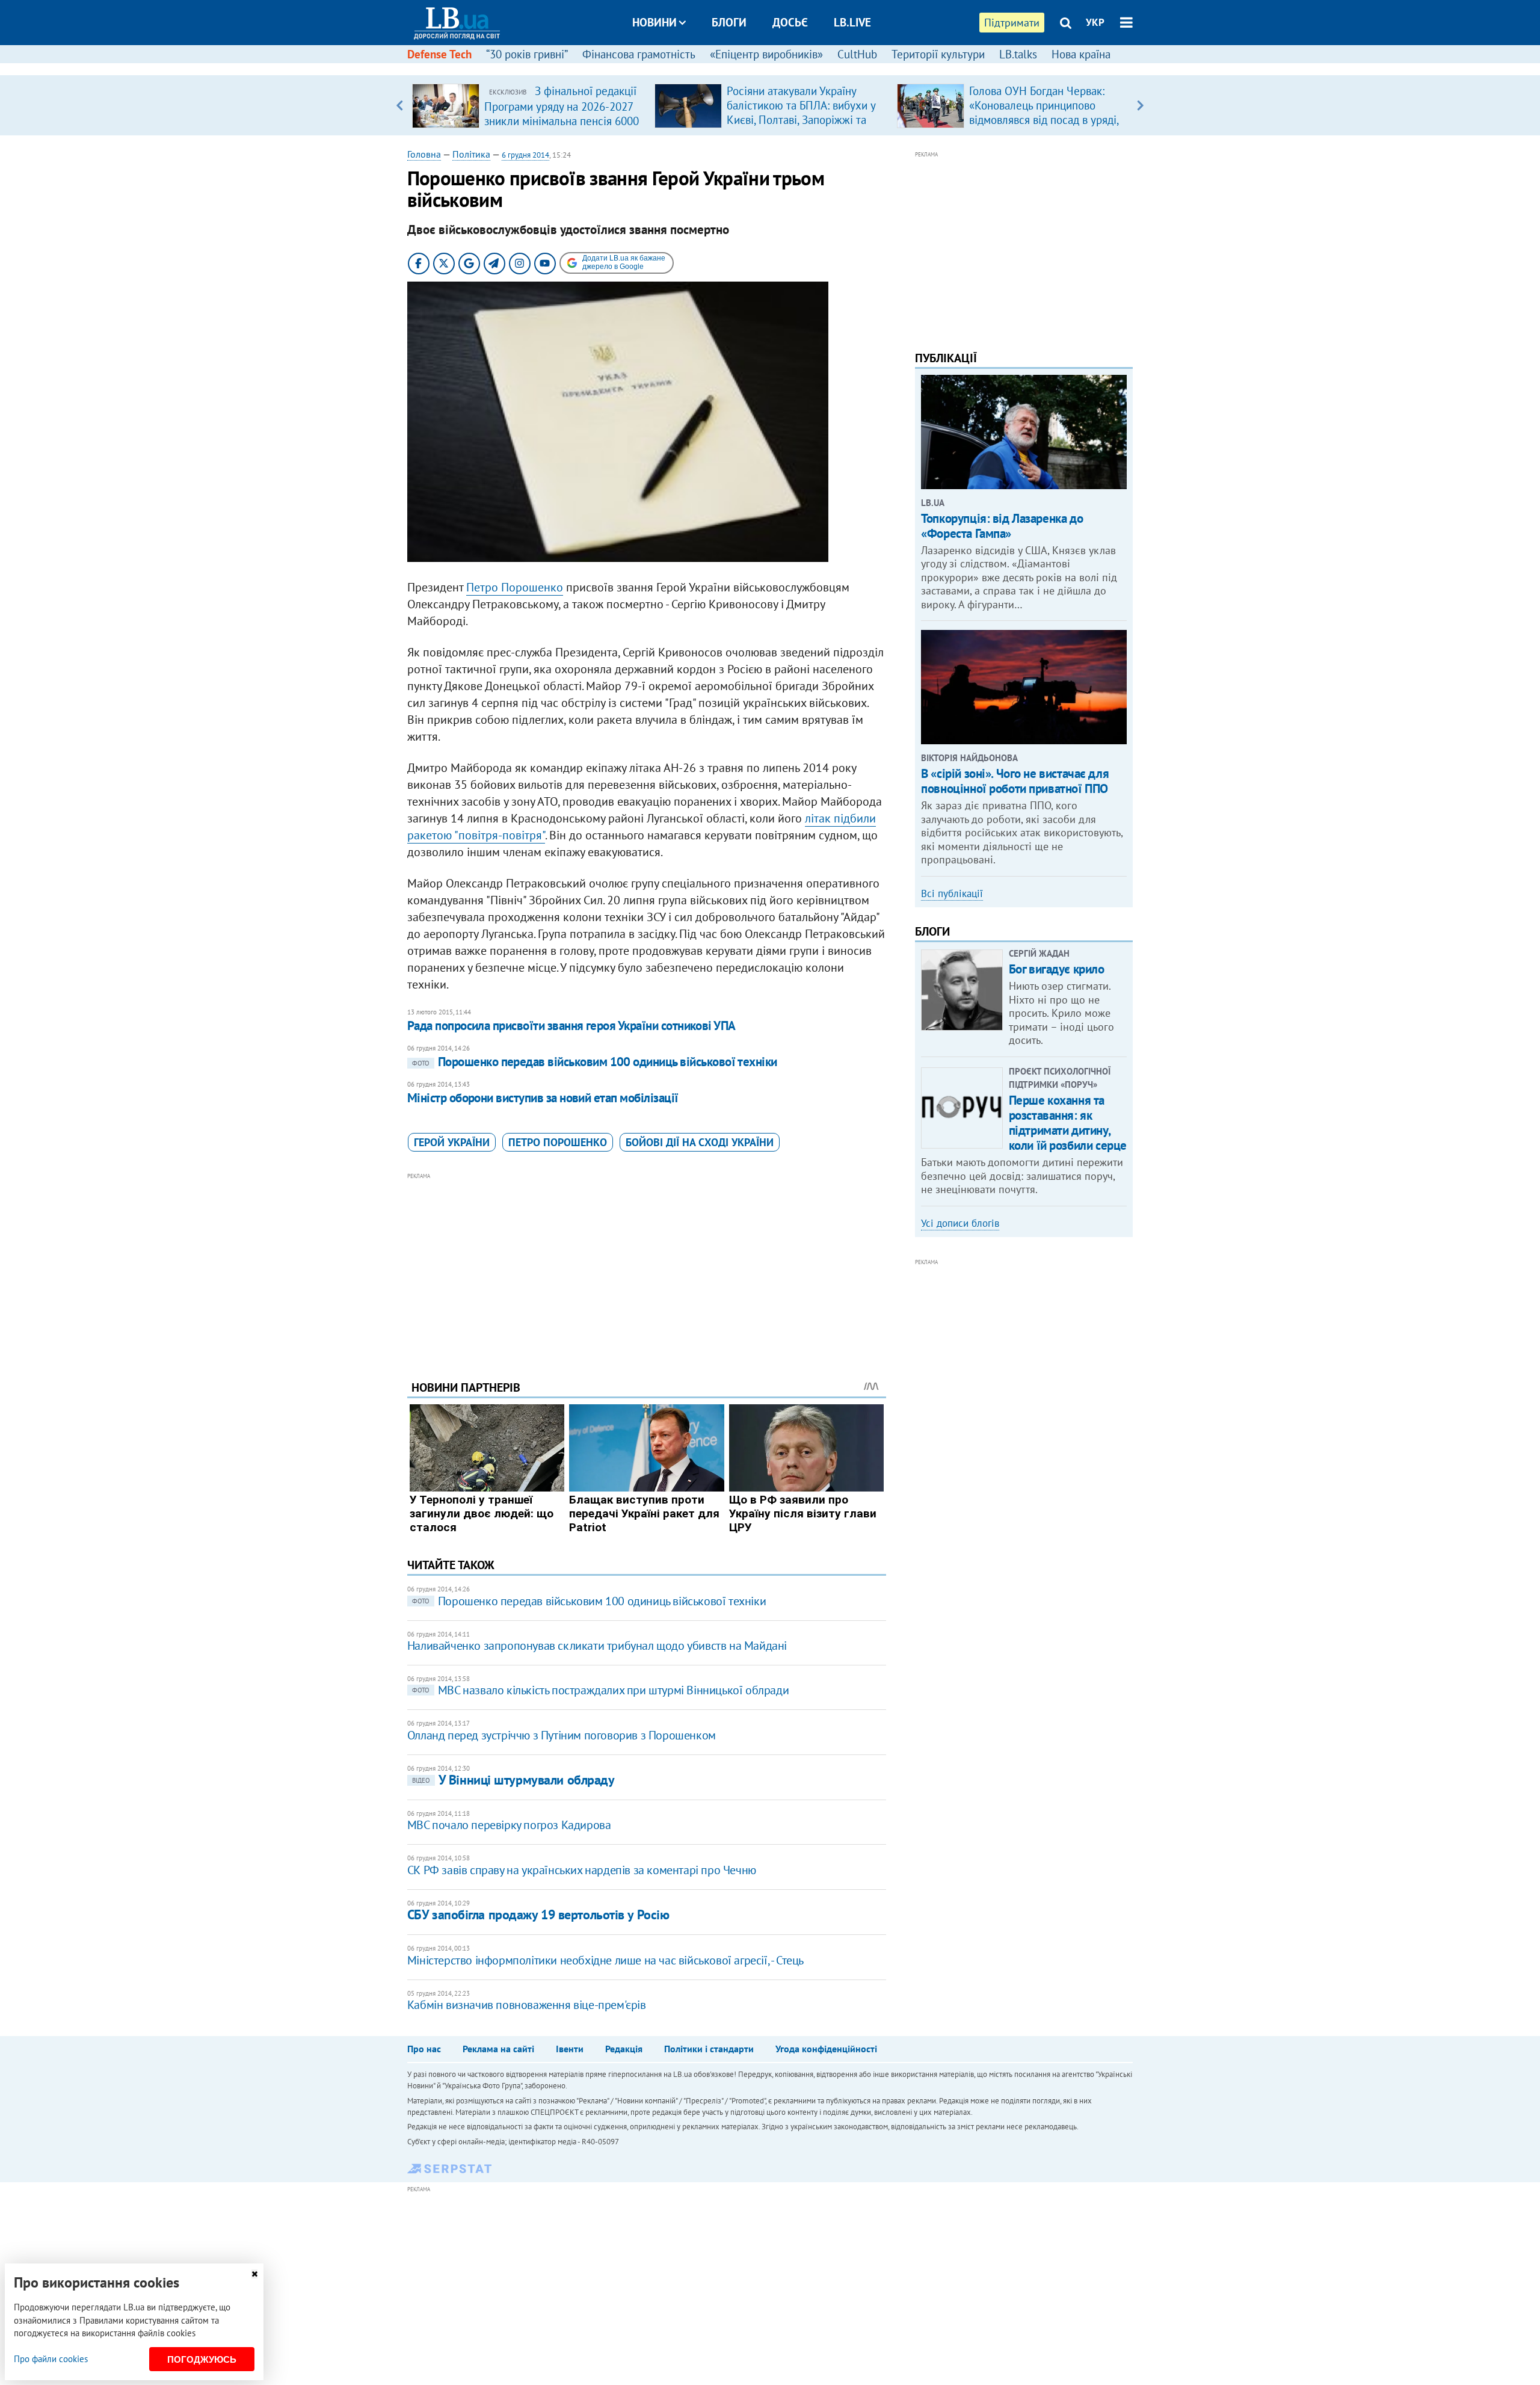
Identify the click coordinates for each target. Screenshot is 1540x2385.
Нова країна (1081, 54)
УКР (1095, 22)
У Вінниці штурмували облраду (513, 1780)
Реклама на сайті (498, 2049)
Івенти (570, 2049)
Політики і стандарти (709, 2049)
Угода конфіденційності (826, 2049)
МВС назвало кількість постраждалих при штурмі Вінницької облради (600, 1690)
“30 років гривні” (527, 54)
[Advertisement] (647, 1267)
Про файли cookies (51, 2359)
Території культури (938, 54)
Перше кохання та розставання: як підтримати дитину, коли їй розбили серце (1068, 1123)
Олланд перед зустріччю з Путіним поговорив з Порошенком (562, 1735)
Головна (424, 154)
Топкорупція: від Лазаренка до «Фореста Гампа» (1002, 526)
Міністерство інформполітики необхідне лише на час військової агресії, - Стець (605, 1960)
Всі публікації (952, 893)
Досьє (790, 22)
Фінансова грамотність (639, 54)
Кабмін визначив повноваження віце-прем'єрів (527, 2005)
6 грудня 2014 (525, 155)
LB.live (852, 22)
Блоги (729, 22)
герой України (452, 1142)
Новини (654, 22)
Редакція (624, 2049)
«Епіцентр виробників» (766, 54)
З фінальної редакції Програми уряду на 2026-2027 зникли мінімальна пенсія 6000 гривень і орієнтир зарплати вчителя (562, 120)
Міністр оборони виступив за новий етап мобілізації (543, 1098)
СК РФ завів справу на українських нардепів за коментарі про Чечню (582, 1870)
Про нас (424, 2049)
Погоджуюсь (202, 2359)
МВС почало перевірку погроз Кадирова (509, 1825)
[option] (528, 105)
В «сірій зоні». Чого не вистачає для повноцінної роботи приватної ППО (1015, 781)
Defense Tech (439, 54)
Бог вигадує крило (1057, 969)
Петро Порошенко (515, 587)
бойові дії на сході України (700, 1142)
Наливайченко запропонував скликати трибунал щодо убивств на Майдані (597, 1646)
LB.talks (1018, 54)
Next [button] (1140, 105)
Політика (471, 154)
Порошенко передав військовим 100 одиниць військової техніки (595, 1062)
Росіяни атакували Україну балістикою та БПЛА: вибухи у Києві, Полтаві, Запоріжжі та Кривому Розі (801, 113)
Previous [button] (400, 105)
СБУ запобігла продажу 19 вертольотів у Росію (538, 1914)
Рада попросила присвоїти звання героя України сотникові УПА (571, 1026)
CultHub (857, 54)
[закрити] (254, 2274)
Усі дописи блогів (960, 1223)
